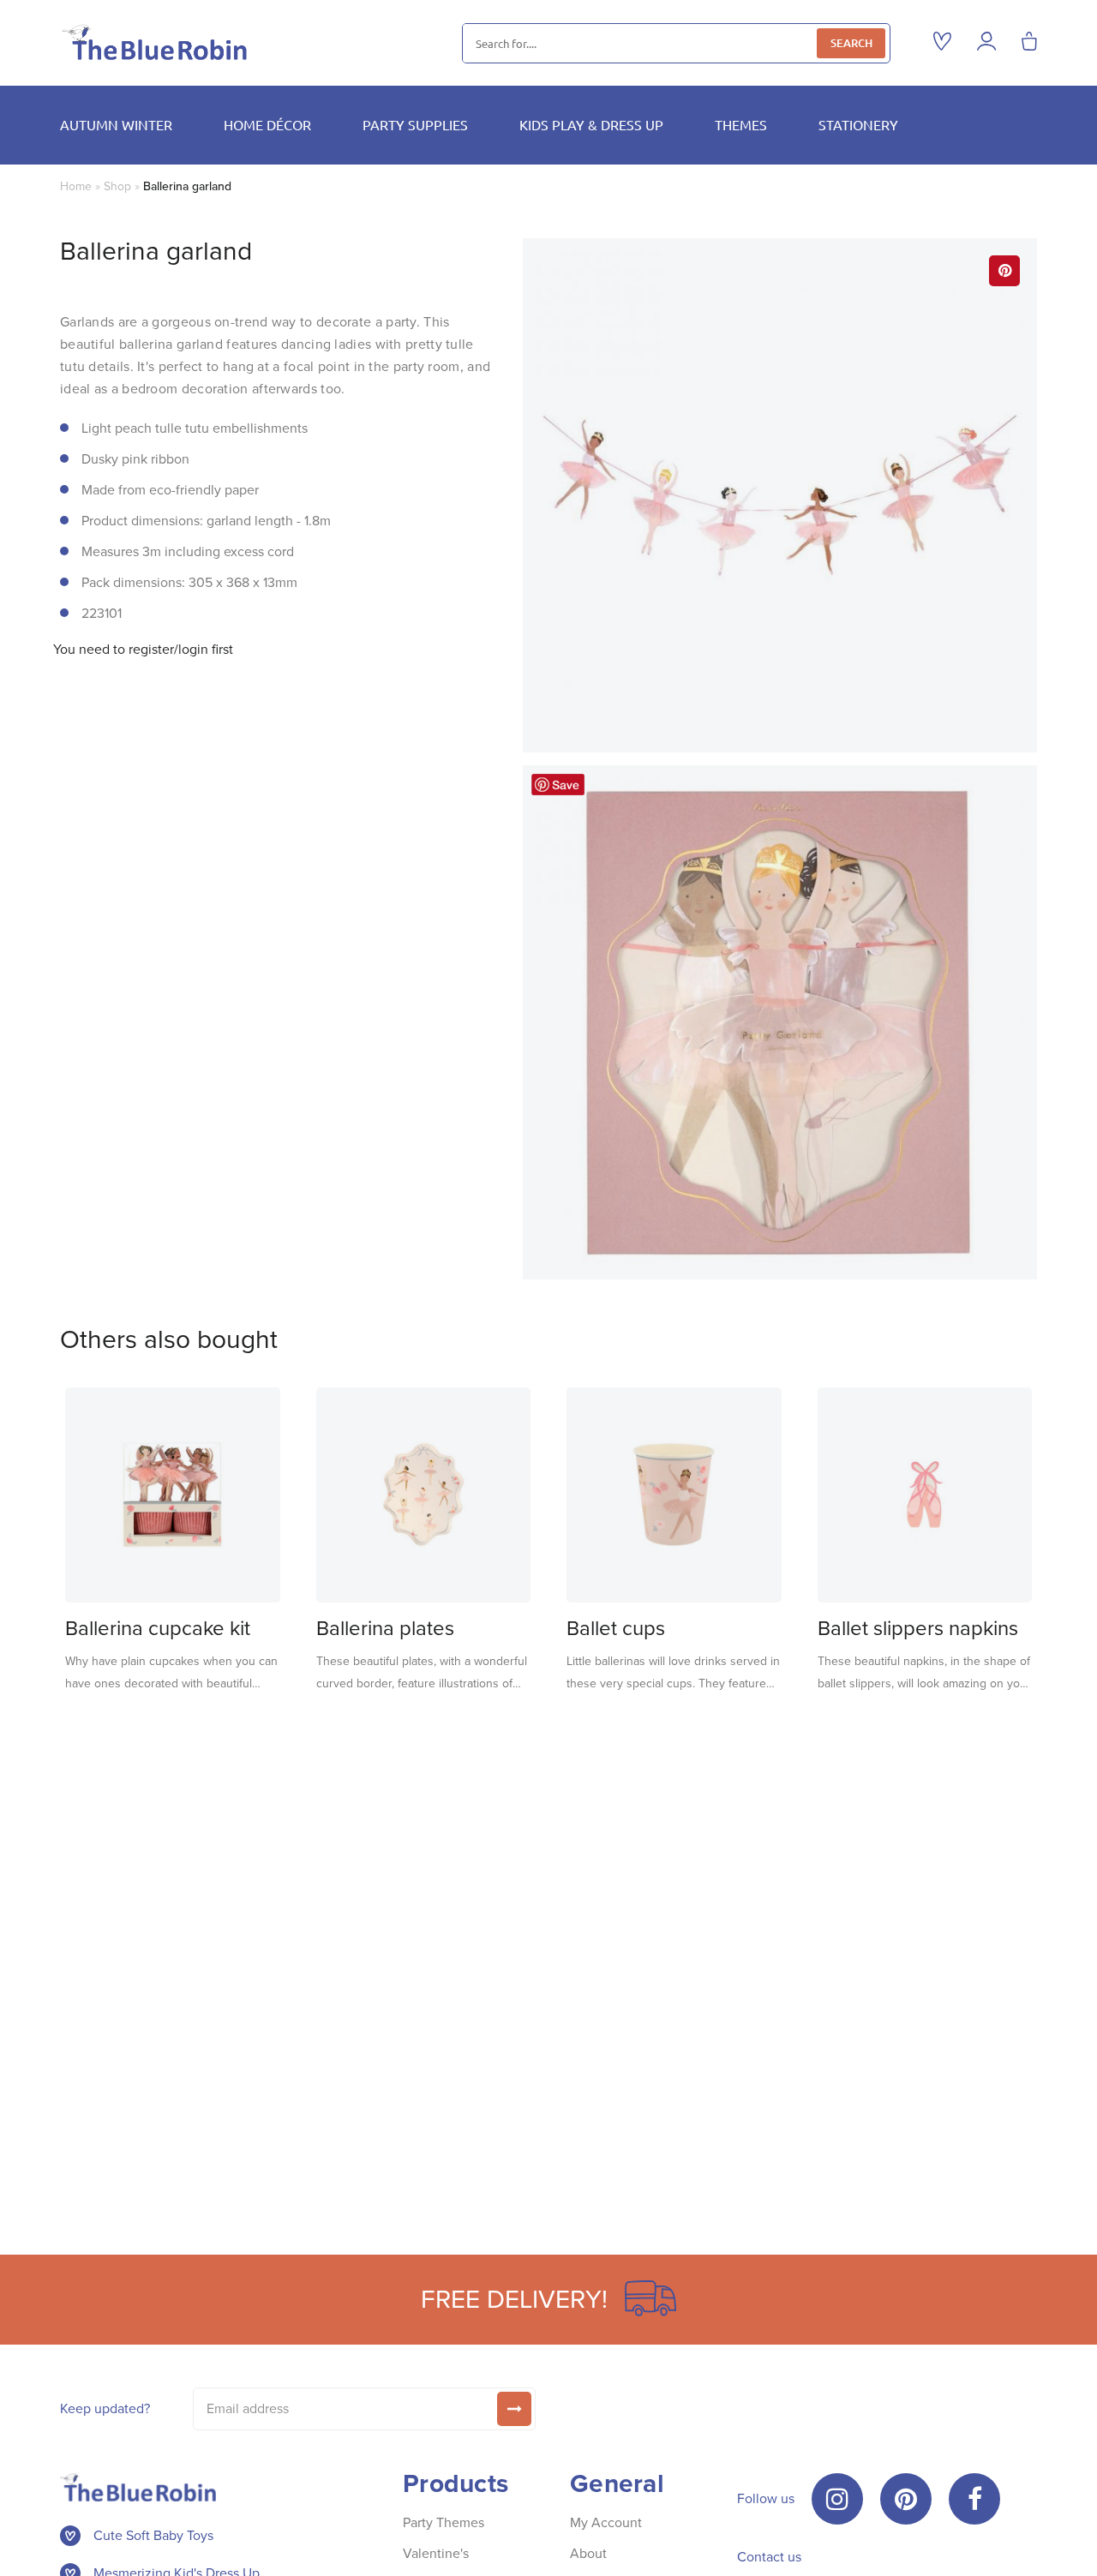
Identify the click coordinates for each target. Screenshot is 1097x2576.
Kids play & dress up (591, 124)
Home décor (267, 124)
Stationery (858, 124)
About (588, 2553)
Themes (741, 124)
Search (851, 43)
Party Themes (444, 2522)
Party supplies (415, 124)
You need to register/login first (143, 650)
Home (76, 186)
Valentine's (436, 2553)
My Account (606, 2522)
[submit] (514, 2409)
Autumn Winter (116, 124)
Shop (117, 186)
